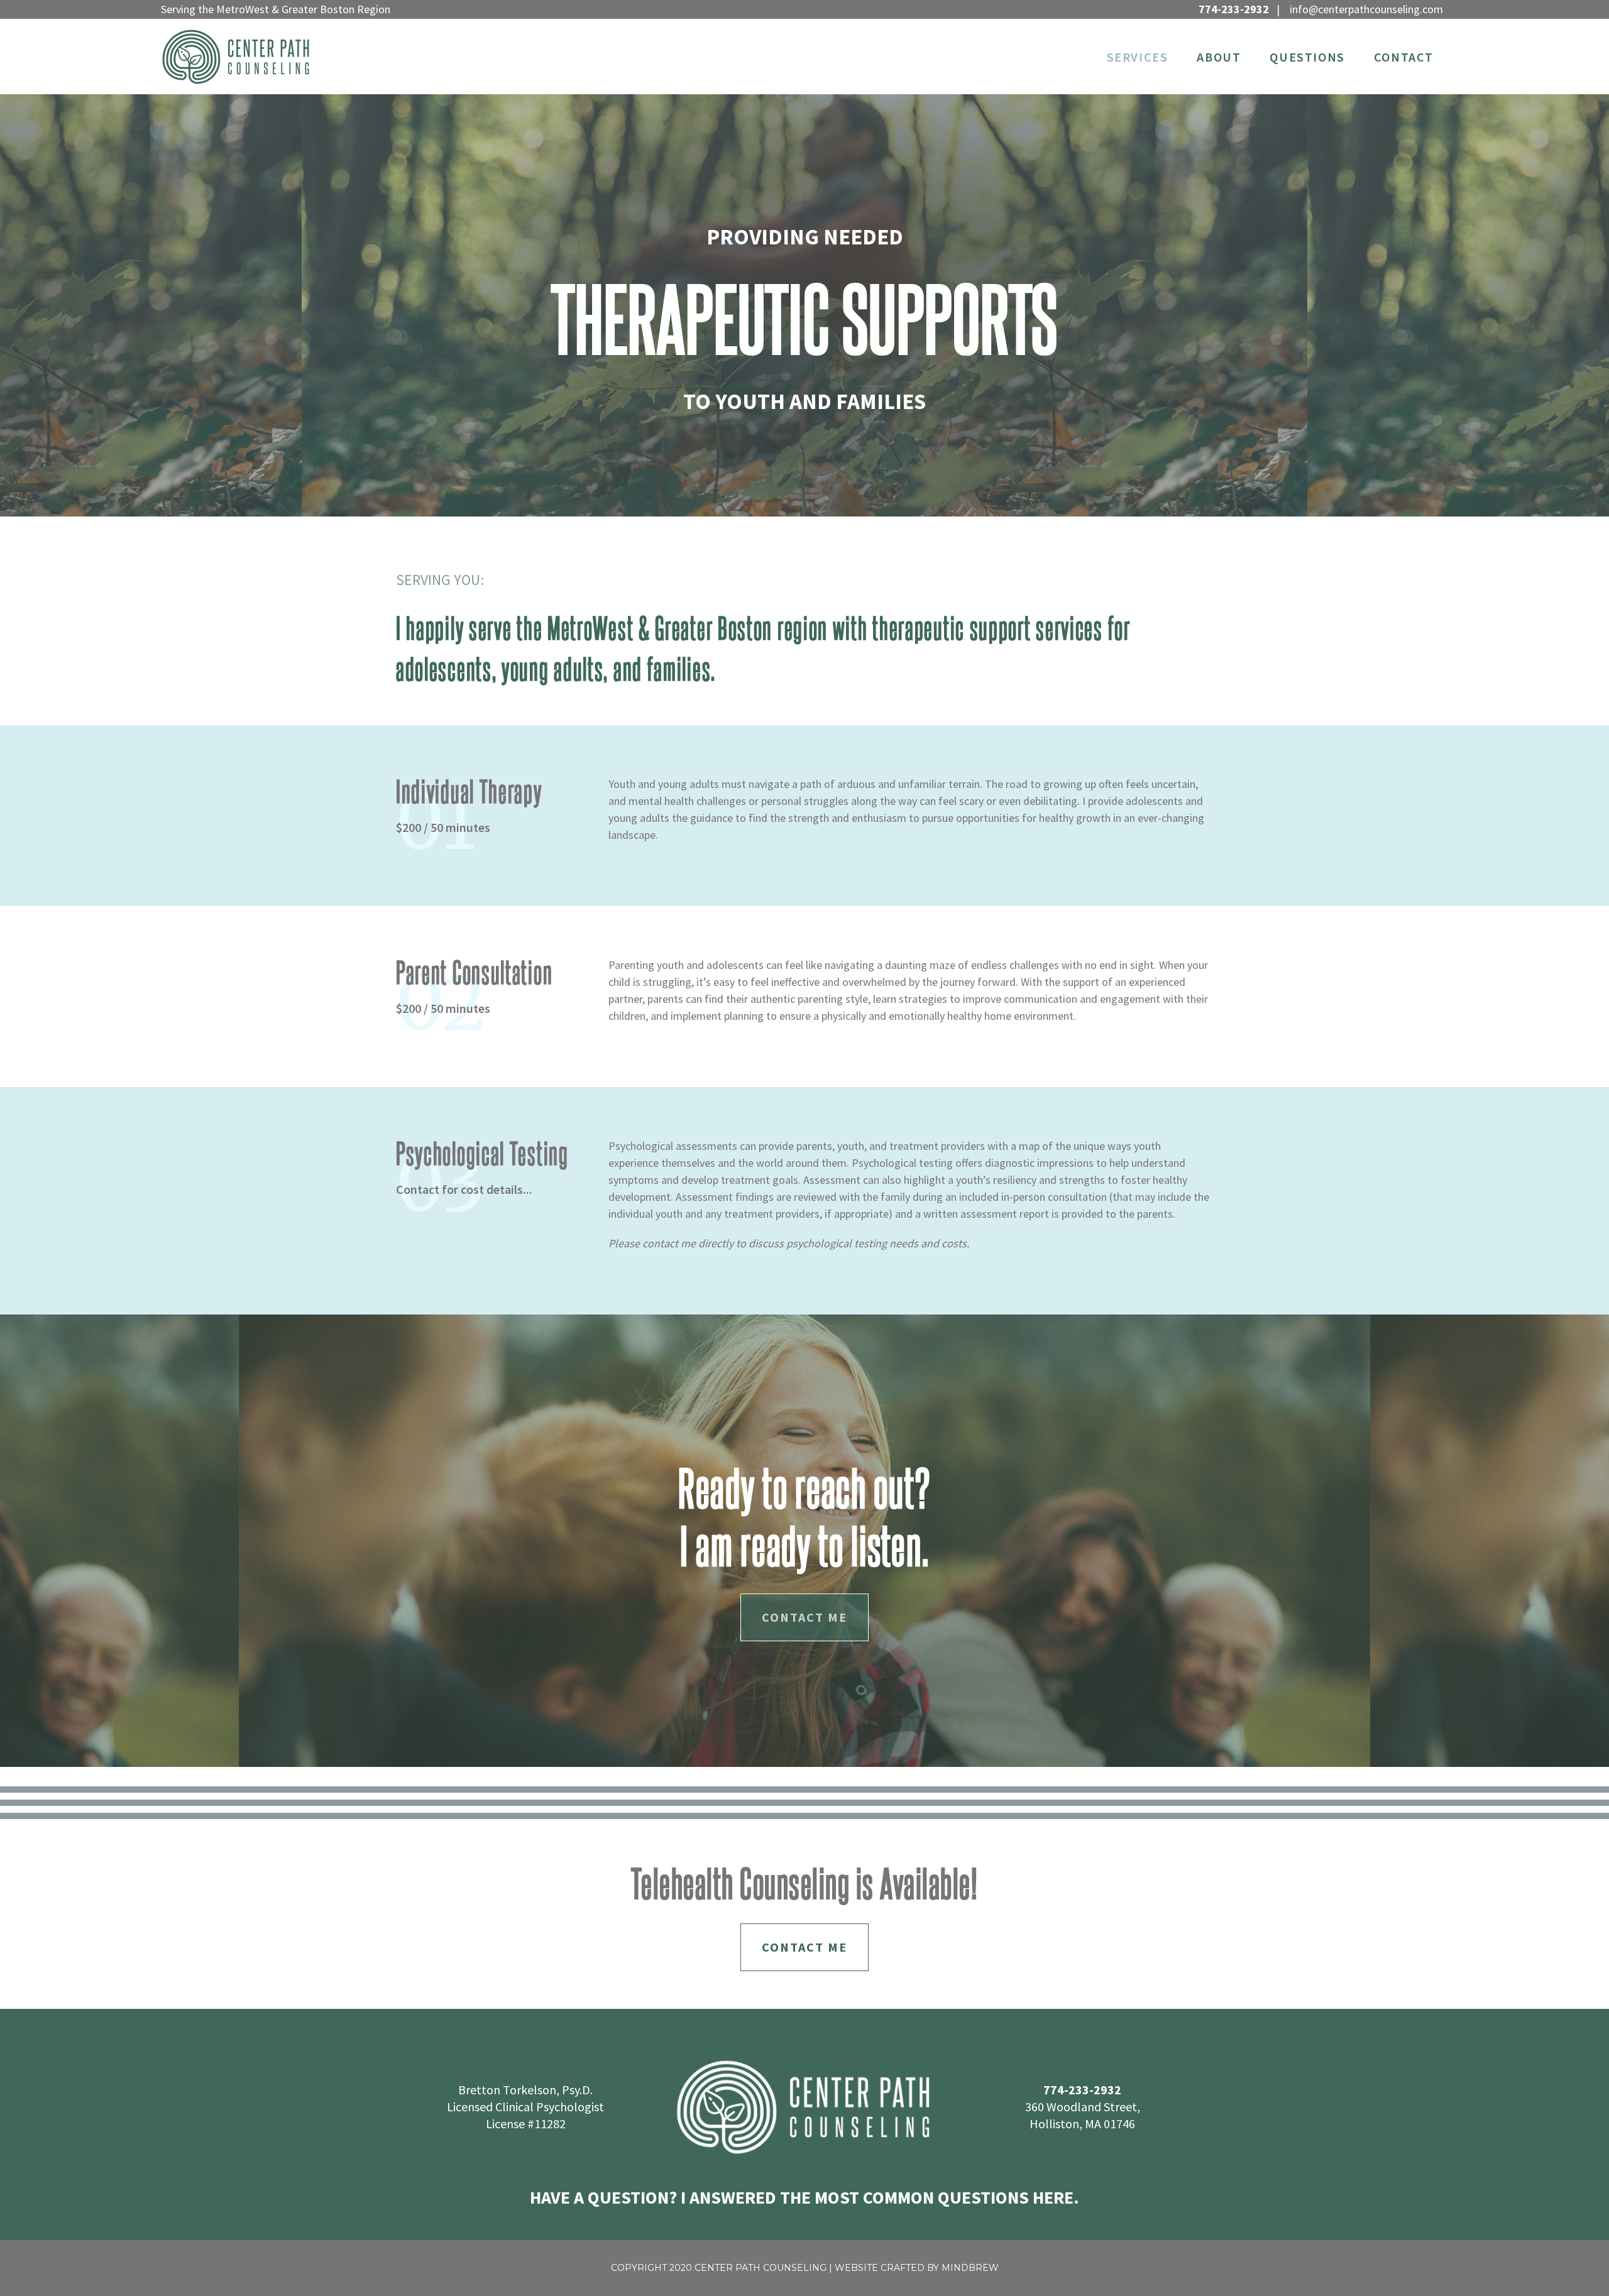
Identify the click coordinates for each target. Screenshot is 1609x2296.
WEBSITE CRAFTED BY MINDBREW (917, 2268)
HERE (1053, 2197)
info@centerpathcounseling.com (1366, 9)
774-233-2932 (1234, 9)
